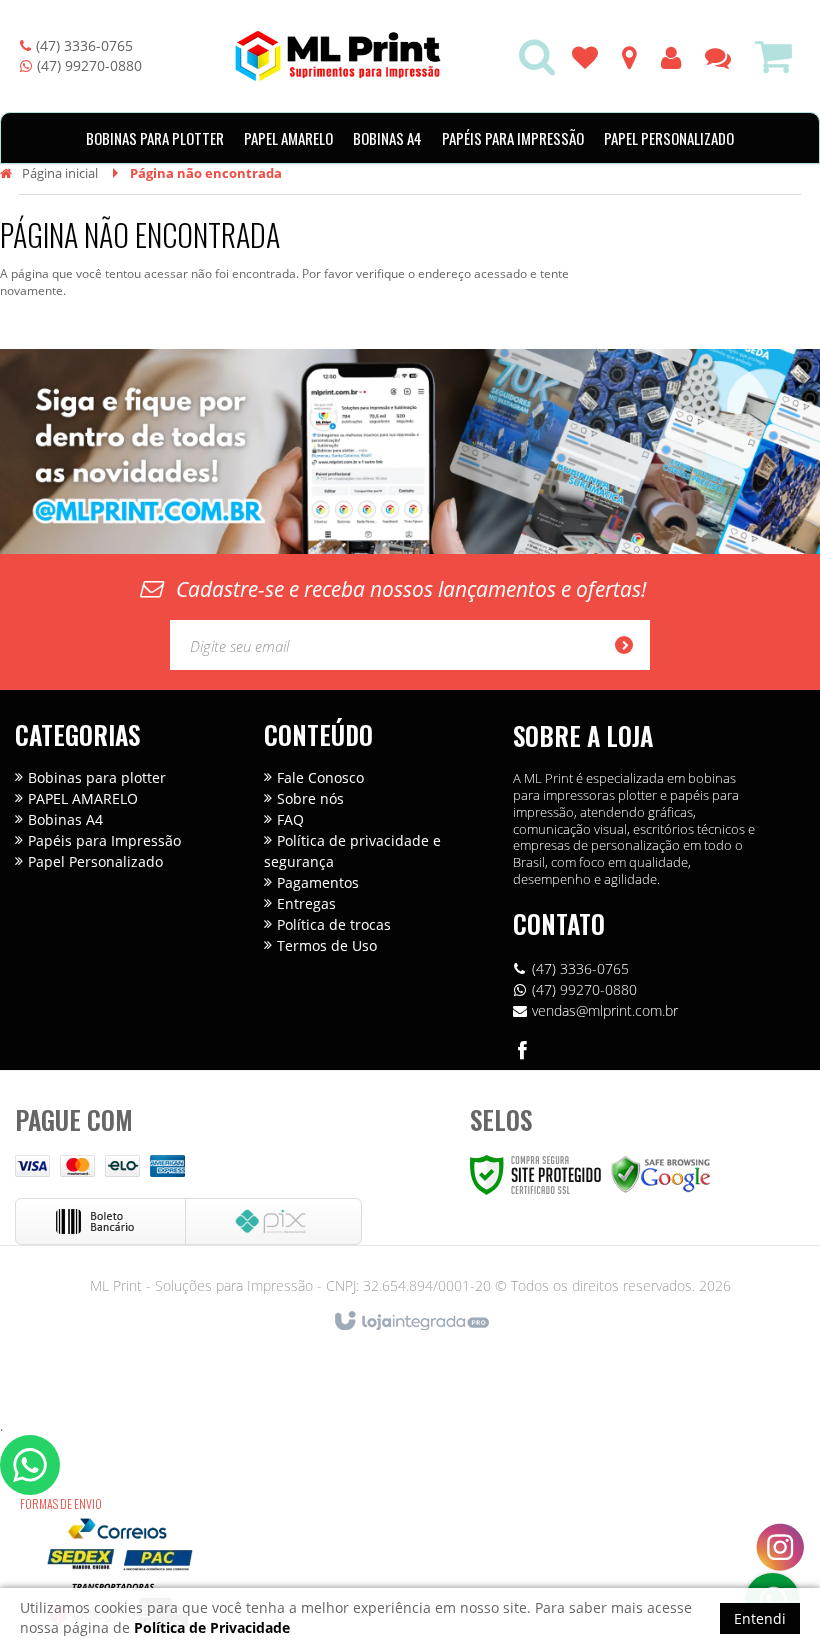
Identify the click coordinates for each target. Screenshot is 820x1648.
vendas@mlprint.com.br (605, 1010)
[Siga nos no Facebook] (523, 1053)
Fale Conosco (320, 777)
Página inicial (60, 173)
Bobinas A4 (65, 819)
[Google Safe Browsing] (661, 1173)
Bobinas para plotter (97, 777)
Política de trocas (334, 924)
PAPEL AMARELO (83, 798)
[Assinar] (630, 645)
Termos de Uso (327, 945)
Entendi (760, 1618)
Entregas (306, 903)
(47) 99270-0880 (89, 65)
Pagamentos (318, 882)
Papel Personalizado (95, 861)
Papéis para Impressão (104, 840)
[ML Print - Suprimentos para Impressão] (338, 56)
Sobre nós (310, 798)
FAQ (290, 819)
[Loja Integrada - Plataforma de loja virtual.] (410, 1322)
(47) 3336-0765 (84, 45)
